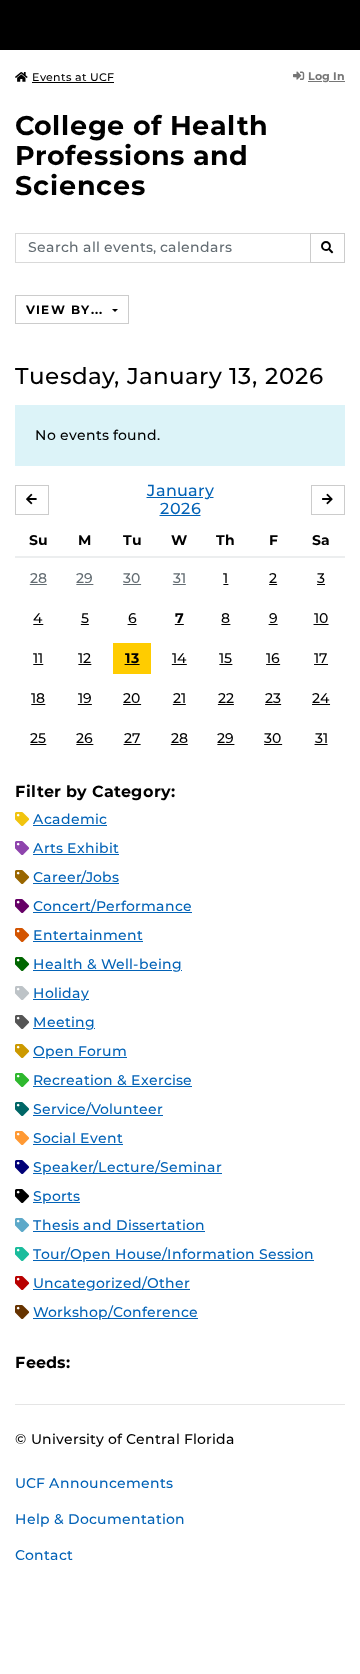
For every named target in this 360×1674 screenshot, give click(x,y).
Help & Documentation (100, 1519)
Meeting (64, 1022)
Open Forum (80, 1051)
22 (226, 698)
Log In (326, 76)
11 (38, 658)
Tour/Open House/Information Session (173, 1254)
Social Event (78, 1138)
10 (321, 618)
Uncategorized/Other (111, 1283)
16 (273, 658)
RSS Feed (164, 1363)
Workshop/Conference (115, 1312)
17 (321, 658)
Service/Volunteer (98, 1109)
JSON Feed (232, 1363)
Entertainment (88, 935)
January (180, 490)
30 (132, 578)
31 (179, 578)
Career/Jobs (76, 877)
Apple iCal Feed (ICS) (96, 1363)
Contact (44, 1555)
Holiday (61, 993)
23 (273, 698)
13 (132, 658)
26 (84, 738)
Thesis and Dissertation (119, 1225)
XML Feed (198, 1363)
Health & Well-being (107, 964)
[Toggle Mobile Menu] (340, 23)
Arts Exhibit (76, 848)
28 (38, 578)
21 (179, 698)
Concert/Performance (112, 906)
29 (84, 578)
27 (132, 738)
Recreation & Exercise (112, 1080)
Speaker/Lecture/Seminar (127, 1167)
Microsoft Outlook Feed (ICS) (130, 1363)
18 (38, 698)
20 (132, 698)
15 (225, 658)
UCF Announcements (94, 1483)
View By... (67, 309)
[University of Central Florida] (152, 24)
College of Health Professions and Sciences (141, 155)
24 (321, 698)
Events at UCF (73, 77)
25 (38, 738)
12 (84, 658)
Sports (56, 1196)
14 (179, 658)
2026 (180, 508)
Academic (70, 819)
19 (85, 698)
